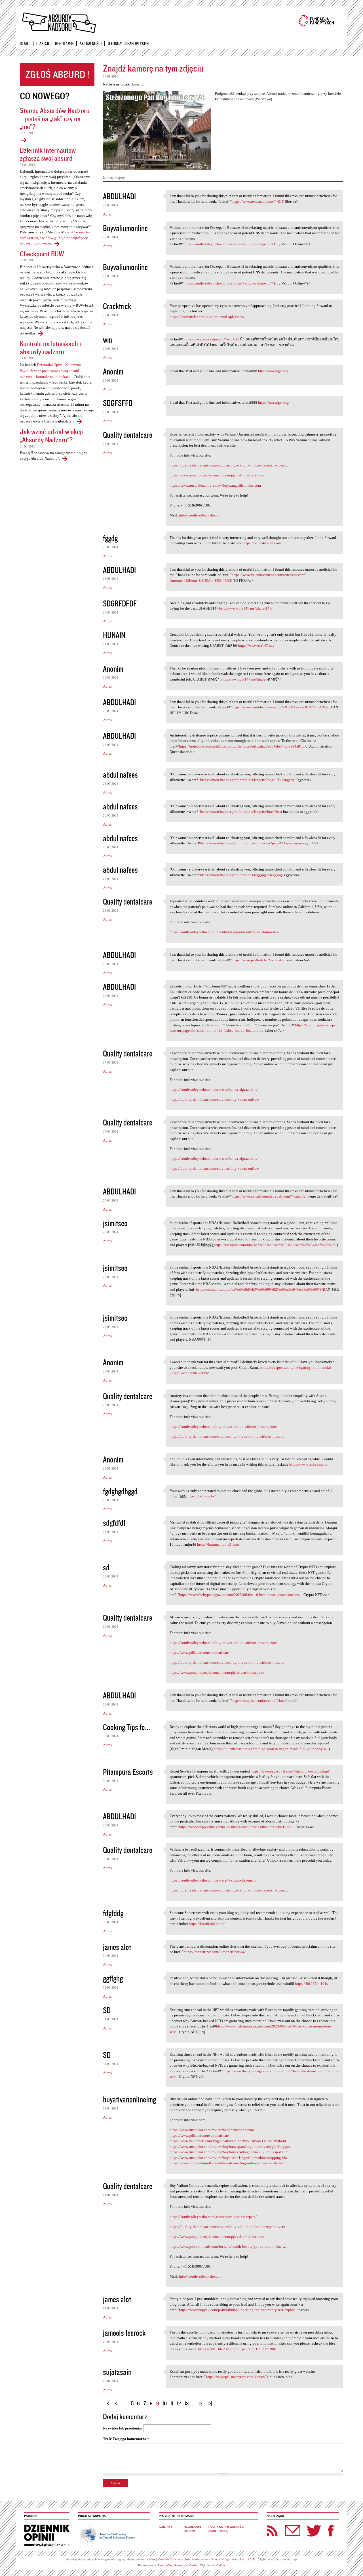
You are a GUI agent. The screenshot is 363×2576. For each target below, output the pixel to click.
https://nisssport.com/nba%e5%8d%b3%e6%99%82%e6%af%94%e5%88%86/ (275, 1245)
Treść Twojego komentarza (126, 2439)
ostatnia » (211, 2401)
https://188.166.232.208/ (218, 2349)
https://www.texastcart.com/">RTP (258, 201)
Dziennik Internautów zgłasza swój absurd (48, 154)
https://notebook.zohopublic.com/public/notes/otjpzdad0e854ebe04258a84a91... (242, 746)
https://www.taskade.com (308, 1464)
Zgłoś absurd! (57, 75)
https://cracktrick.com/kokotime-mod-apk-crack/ (207, 317)
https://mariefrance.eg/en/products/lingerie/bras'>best (241, 812)
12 (179, 2403)
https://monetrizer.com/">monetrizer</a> (215, 1952)
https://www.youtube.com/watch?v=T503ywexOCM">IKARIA (280, 707)
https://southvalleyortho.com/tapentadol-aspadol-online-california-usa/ (224, 932)
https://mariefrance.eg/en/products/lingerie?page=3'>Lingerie (247, 780)
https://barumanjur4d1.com (218, 1544)
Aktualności (91, 43)
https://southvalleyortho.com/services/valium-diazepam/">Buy (232, 244)
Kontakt (165, 2527)
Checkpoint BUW (42, 254)
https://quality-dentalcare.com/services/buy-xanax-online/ (214, 1099)
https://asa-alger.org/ (274, 371)
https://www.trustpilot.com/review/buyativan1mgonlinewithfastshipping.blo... (230, 2158)
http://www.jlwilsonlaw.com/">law (258, 1701)
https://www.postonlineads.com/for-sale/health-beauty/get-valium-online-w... (229, 2247)
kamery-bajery (114, 178)
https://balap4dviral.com (262, 543)
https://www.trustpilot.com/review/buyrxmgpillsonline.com (215, 485)
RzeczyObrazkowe (170, 2565)
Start (25, 43)
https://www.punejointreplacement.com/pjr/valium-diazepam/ (217, 475)
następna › (202, 2401)
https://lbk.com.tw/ (201, 1496)
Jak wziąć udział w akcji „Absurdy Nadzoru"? (51, 436)
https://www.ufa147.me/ (256, 645)
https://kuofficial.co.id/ (207, 1924)
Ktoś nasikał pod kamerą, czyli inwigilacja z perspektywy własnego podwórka (55, 238)
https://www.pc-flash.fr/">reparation (259, 960)
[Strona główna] (59, 23)
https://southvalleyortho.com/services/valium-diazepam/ (213, 1880)
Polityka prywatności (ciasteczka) (226, 2529)
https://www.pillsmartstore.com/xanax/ (236, 2377)
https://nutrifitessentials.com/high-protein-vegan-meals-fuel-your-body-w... (271, 1749)
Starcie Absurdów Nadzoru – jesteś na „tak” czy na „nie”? (55, 118)
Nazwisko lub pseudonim (123, 2428)
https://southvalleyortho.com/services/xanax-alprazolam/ (214, 1090)
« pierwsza (108, 2401)
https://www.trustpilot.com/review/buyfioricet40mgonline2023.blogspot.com (229, 2152)
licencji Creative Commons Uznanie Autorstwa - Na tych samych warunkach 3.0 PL (202, 2559)
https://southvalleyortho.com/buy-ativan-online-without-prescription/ (223, 1427)
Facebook (331, 2531)
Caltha (193, 2565)
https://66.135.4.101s (311, 1984)
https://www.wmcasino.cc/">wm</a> (211, 339)
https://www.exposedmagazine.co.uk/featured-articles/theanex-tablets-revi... (237, 1827)
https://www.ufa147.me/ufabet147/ (246, 608)
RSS (272, 2531)
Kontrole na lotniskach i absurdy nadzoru (50, 348)
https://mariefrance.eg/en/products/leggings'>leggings (242, 875)
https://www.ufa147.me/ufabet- (244, 679)
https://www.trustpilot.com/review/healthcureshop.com (212, 2130)
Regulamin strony (192, 2529)
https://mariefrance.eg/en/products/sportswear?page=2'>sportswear (251, 843)
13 (187, 2403)
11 (172, 2403)
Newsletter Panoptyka (285, 2527)
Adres (107, 214)
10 (165, 2403)
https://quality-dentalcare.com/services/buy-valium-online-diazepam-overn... (229, 465)
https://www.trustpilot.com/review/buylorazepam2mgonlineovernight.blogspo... (231, 2147)
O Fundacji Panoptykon (128, 43)
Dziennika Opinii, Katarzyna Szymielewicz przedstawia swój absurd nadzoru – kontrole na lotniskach (50, 371)
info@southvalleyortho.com (201, 515)
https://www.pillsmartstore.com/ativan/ (199, 1653)
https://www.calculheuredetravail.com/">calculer (269, 1196)
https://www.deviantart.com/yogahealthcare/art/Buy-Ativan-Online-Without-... (230, 2141)
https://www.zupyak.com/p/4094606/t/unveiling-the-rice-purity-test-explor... (238, 2310)
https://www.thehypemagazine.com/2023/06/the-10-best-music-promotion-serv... (241, 1595)
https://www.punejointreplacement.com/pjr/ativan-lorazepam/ (217, 1672)
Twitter (314, 2531)
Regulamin (64, 43)
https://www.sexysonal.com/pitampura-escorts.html (290, 1771)
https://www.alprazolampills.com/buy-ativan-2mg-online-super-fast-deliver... (228, 2163)
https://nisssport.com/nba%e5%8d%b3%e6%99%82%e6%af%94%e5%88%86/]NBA (262, 1289)
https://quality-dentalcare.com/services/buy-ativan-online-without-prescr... (227, 1436)
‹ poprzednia (118, 2401)
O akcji (43, 43)
